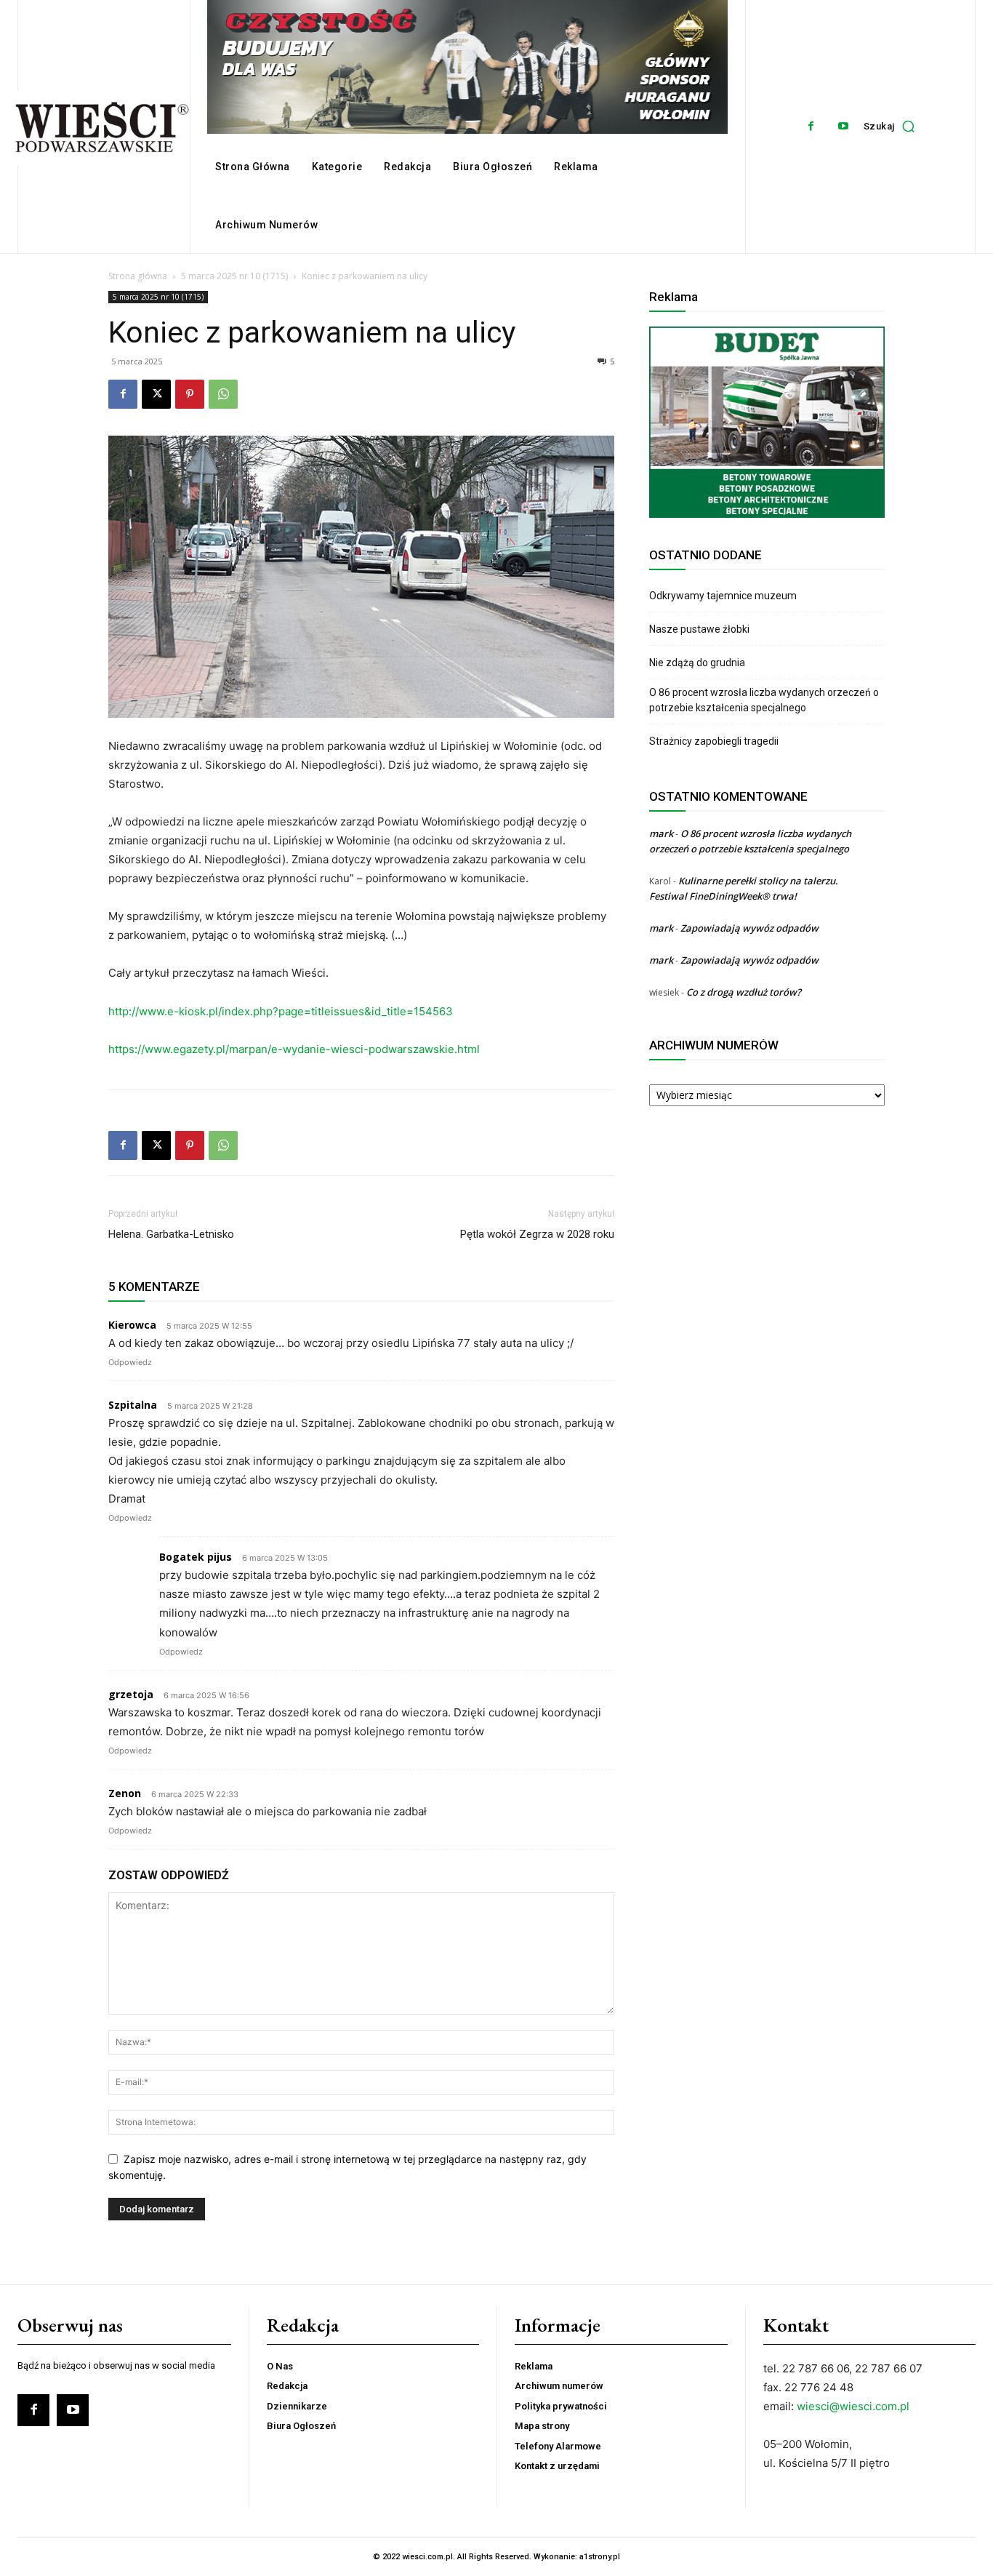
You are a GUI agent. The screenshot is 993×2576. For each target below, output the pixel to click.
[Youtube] (844, 126)
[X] (156, 394)
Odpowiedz (130, 1362)
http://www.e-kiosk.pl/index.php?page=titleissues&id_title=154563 (281, 1011)
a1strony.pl (600, 2557)
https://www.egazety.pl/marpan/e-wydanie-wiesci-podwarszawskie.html (294, 1049)
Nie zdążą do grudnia (697, 663)
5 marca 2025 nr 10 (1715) (234, 276)
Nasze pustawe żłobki (699, 629)
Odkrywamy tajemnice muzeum (723, 596)
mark (661, 833)
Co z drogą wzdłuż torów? (745, 992)
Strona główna (138, 276)
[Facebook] (811, 126)
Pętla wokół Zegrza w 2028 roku (537, 1234)
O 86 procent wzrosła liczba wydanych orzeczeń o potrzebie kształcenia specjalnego (764, 700)
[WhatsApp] (223, 394)
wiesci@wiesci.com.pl (853, 2406)
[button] (893, 127)
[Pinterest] (190, 394)
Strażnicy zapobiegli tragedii (714, 741)
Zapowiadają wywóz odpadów (749, 928)
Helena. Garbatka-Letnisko (171, 1234)
